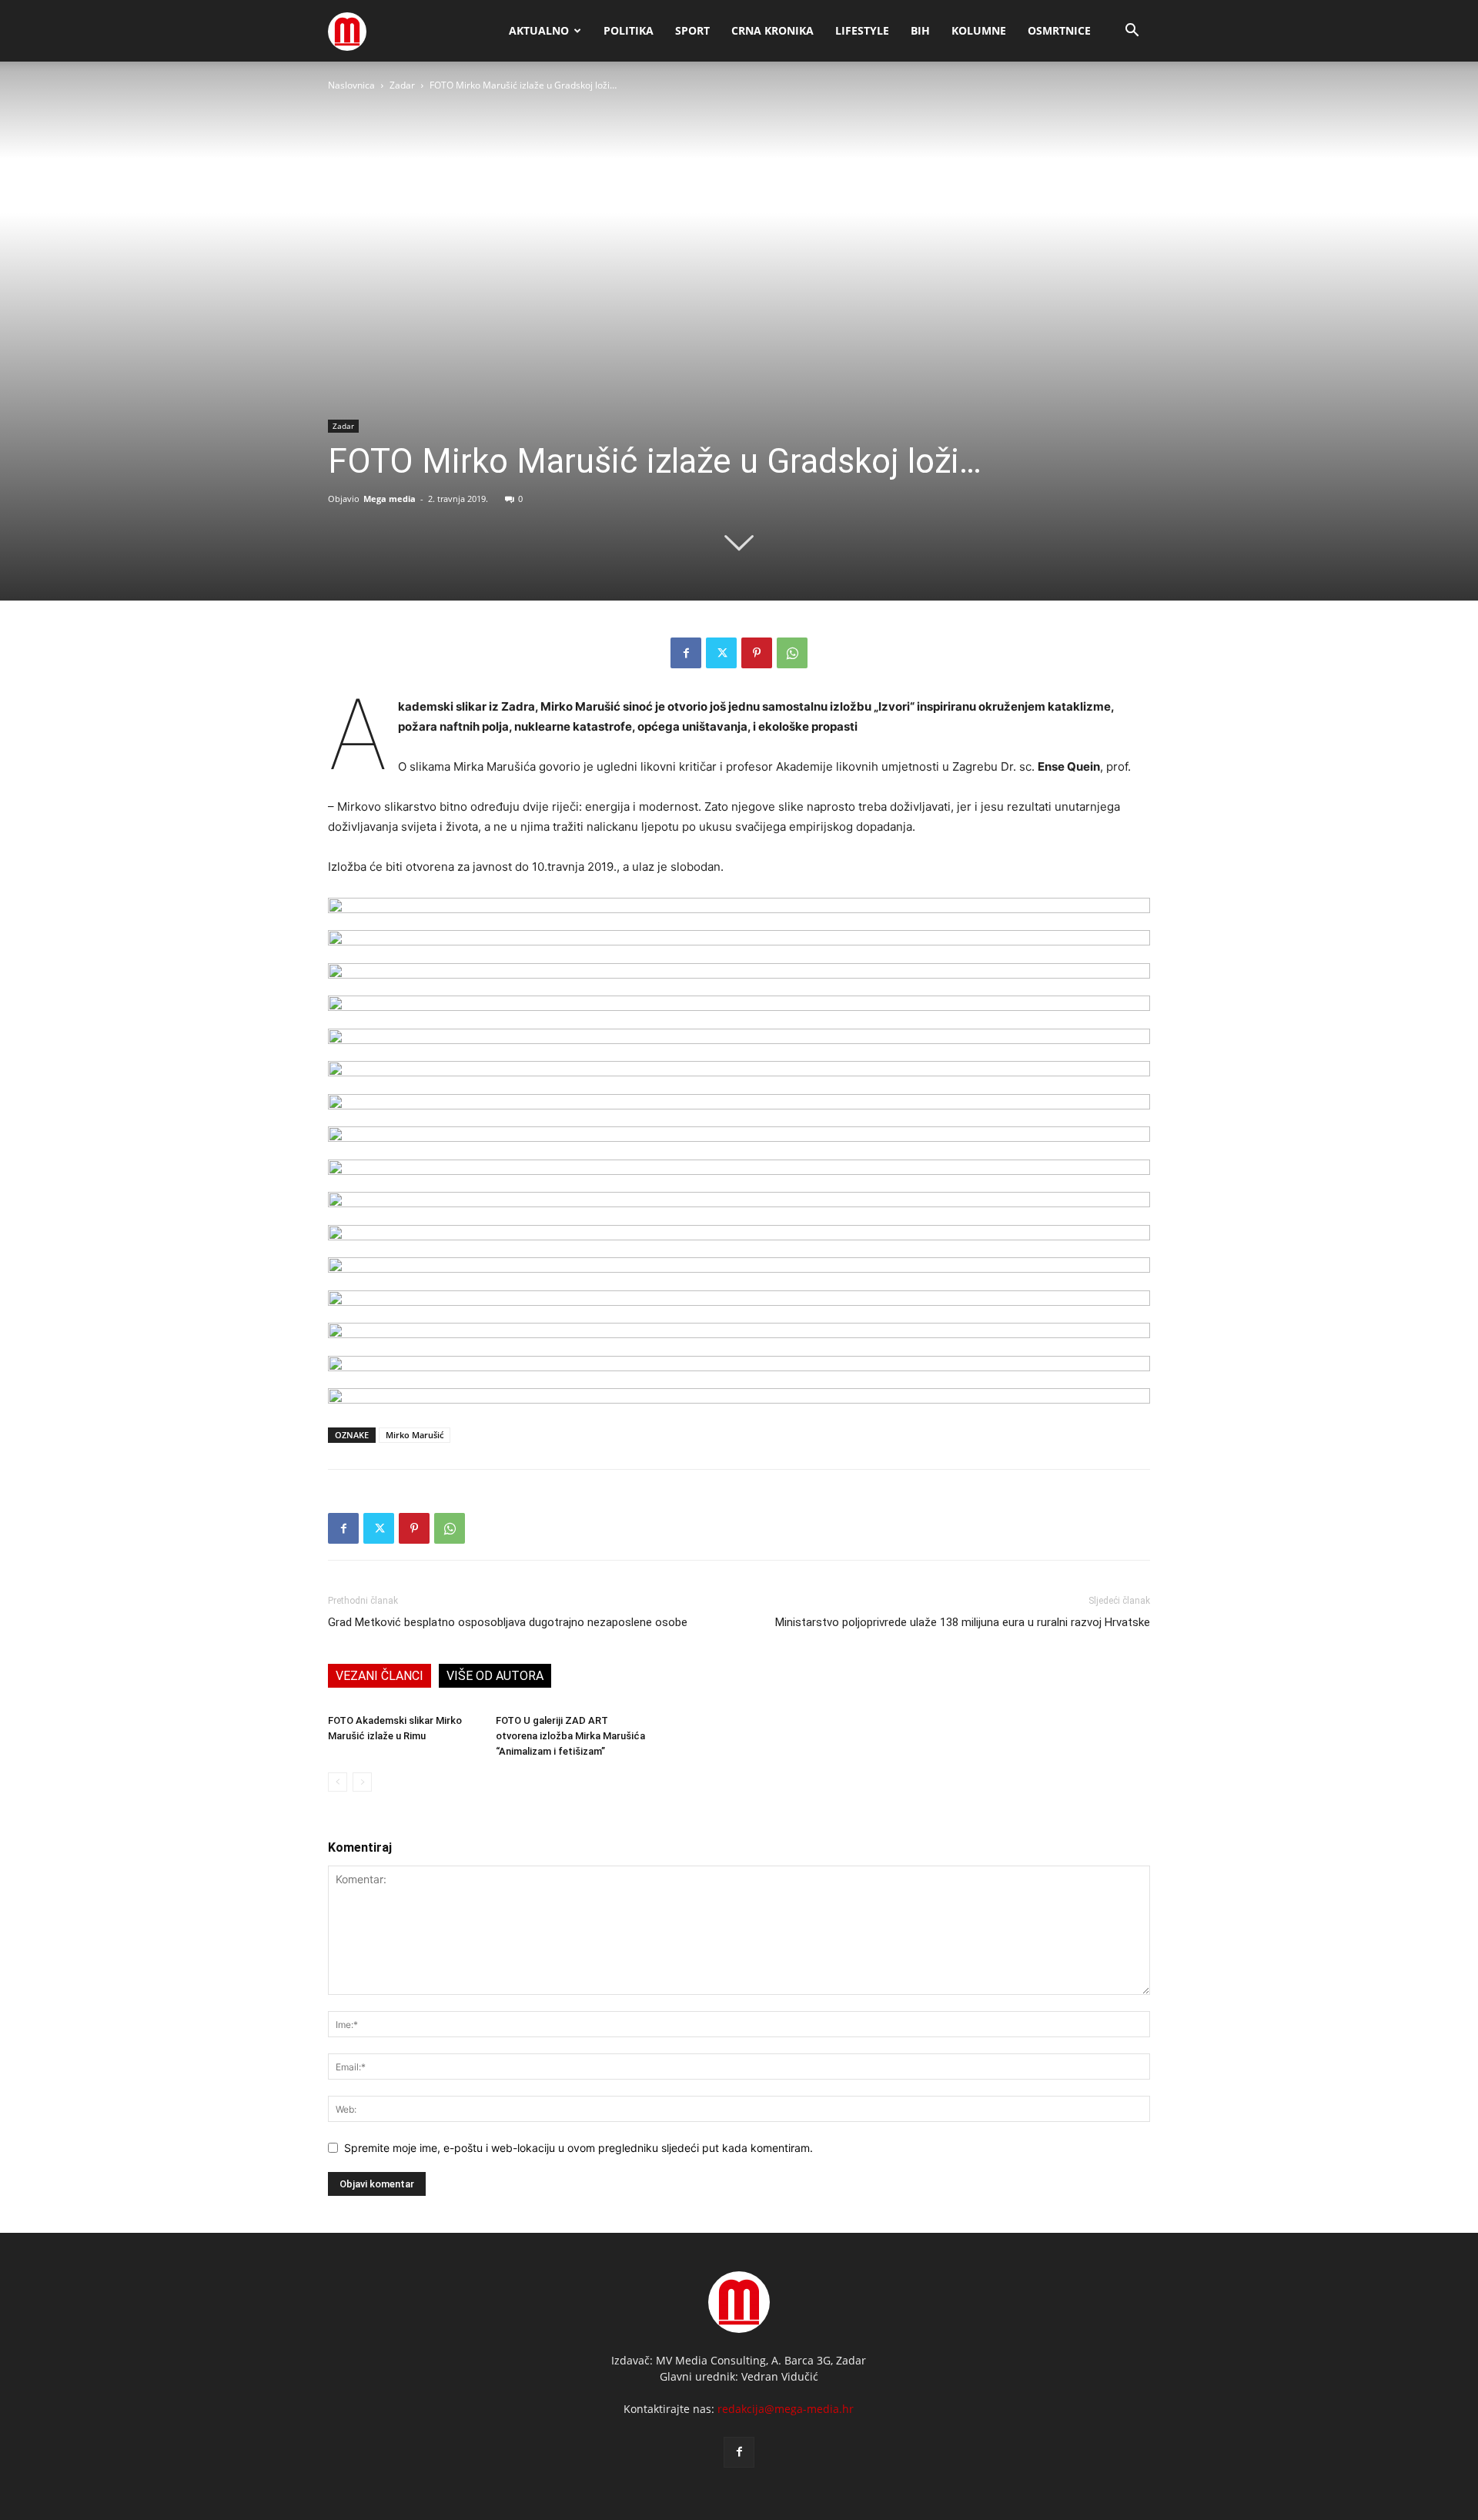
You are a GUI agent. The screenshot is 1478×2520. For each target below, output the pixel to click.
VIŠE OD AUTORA (495, 1676)
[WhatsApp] (792, 653)
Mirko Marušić (415, 1435)
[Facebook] (686, 653)
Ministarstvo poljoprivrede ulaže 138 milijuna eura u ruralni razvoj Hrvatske (963, 1622)
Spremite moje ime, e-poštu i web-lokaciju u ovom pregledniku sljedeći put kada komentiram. (578, 2148)
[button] (1132, 32)
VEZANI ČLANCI (380, 1676)
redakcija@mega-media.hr (786, 2409)
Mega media (390, 499)
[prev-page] (338, 1782)
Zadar (402, 85)
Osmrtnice (1059, 30)
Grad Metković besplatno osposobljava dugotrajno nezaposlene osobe (508, 1622)
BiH (920, 30)
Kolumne (979, 30)
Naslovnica (351, 85)
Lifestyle (862, 30)
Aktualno (539, 30)
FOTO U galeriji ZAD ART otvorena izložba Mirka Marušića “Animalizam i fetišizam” (570, 1736)
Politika (629, 30)
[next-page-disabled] (362, 1782)
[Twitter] (721, 653)
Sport (692, 30)
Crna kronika (772, 30)
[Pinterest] (757, 653)
